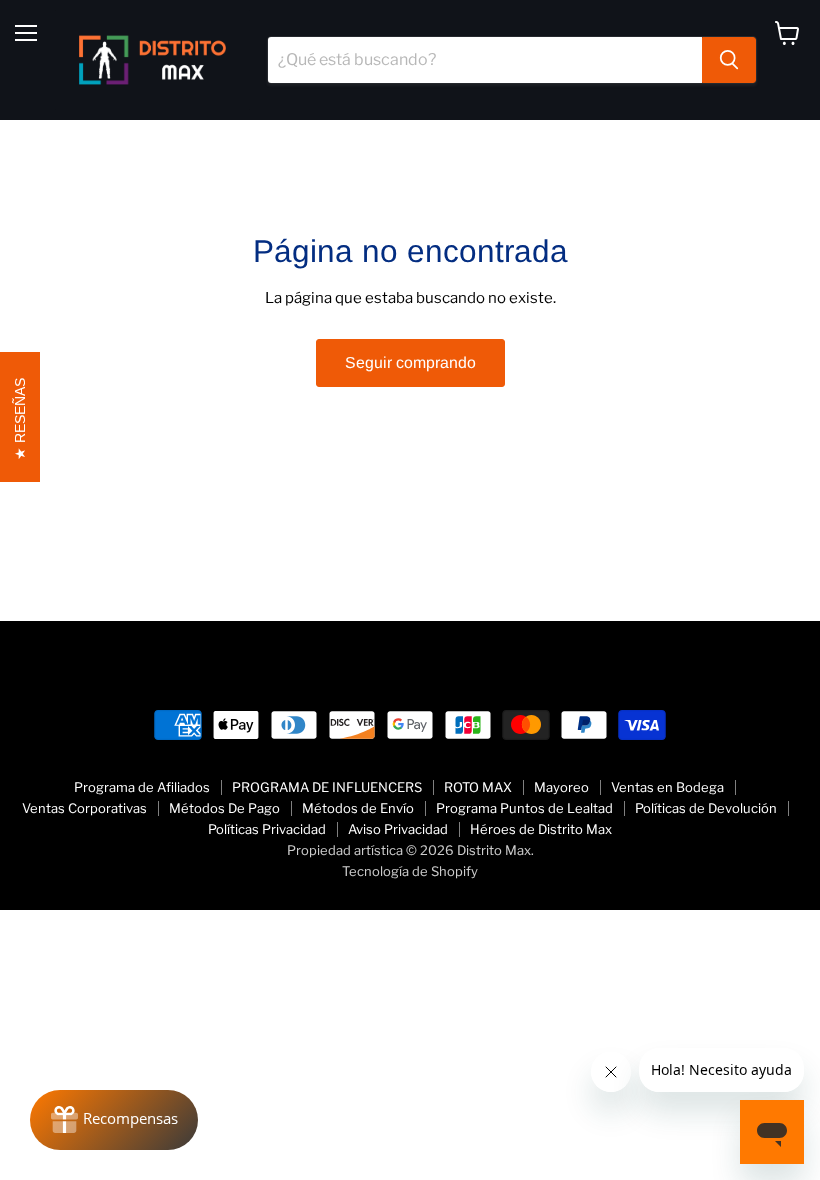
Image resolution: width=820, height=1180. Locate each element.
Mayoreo (561, 787)
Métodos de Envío (358, 808)
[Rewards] (114, 1120)
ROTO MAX (478, 787)
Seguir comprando (410, 362)
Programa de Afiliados (142, 787)
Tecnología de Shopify (410, 871)
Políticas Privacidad (267, 829)
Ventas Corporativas (84, 808)
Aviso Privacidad (398, 829)
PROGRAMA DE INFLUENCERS (327, 787)
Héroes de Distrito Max (541, 829)
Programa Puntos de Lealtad (524, 808)
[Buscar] (729, 60)
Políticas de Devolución (706, 808)
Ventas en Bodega (667, 787)
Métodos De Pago (224, 808)
